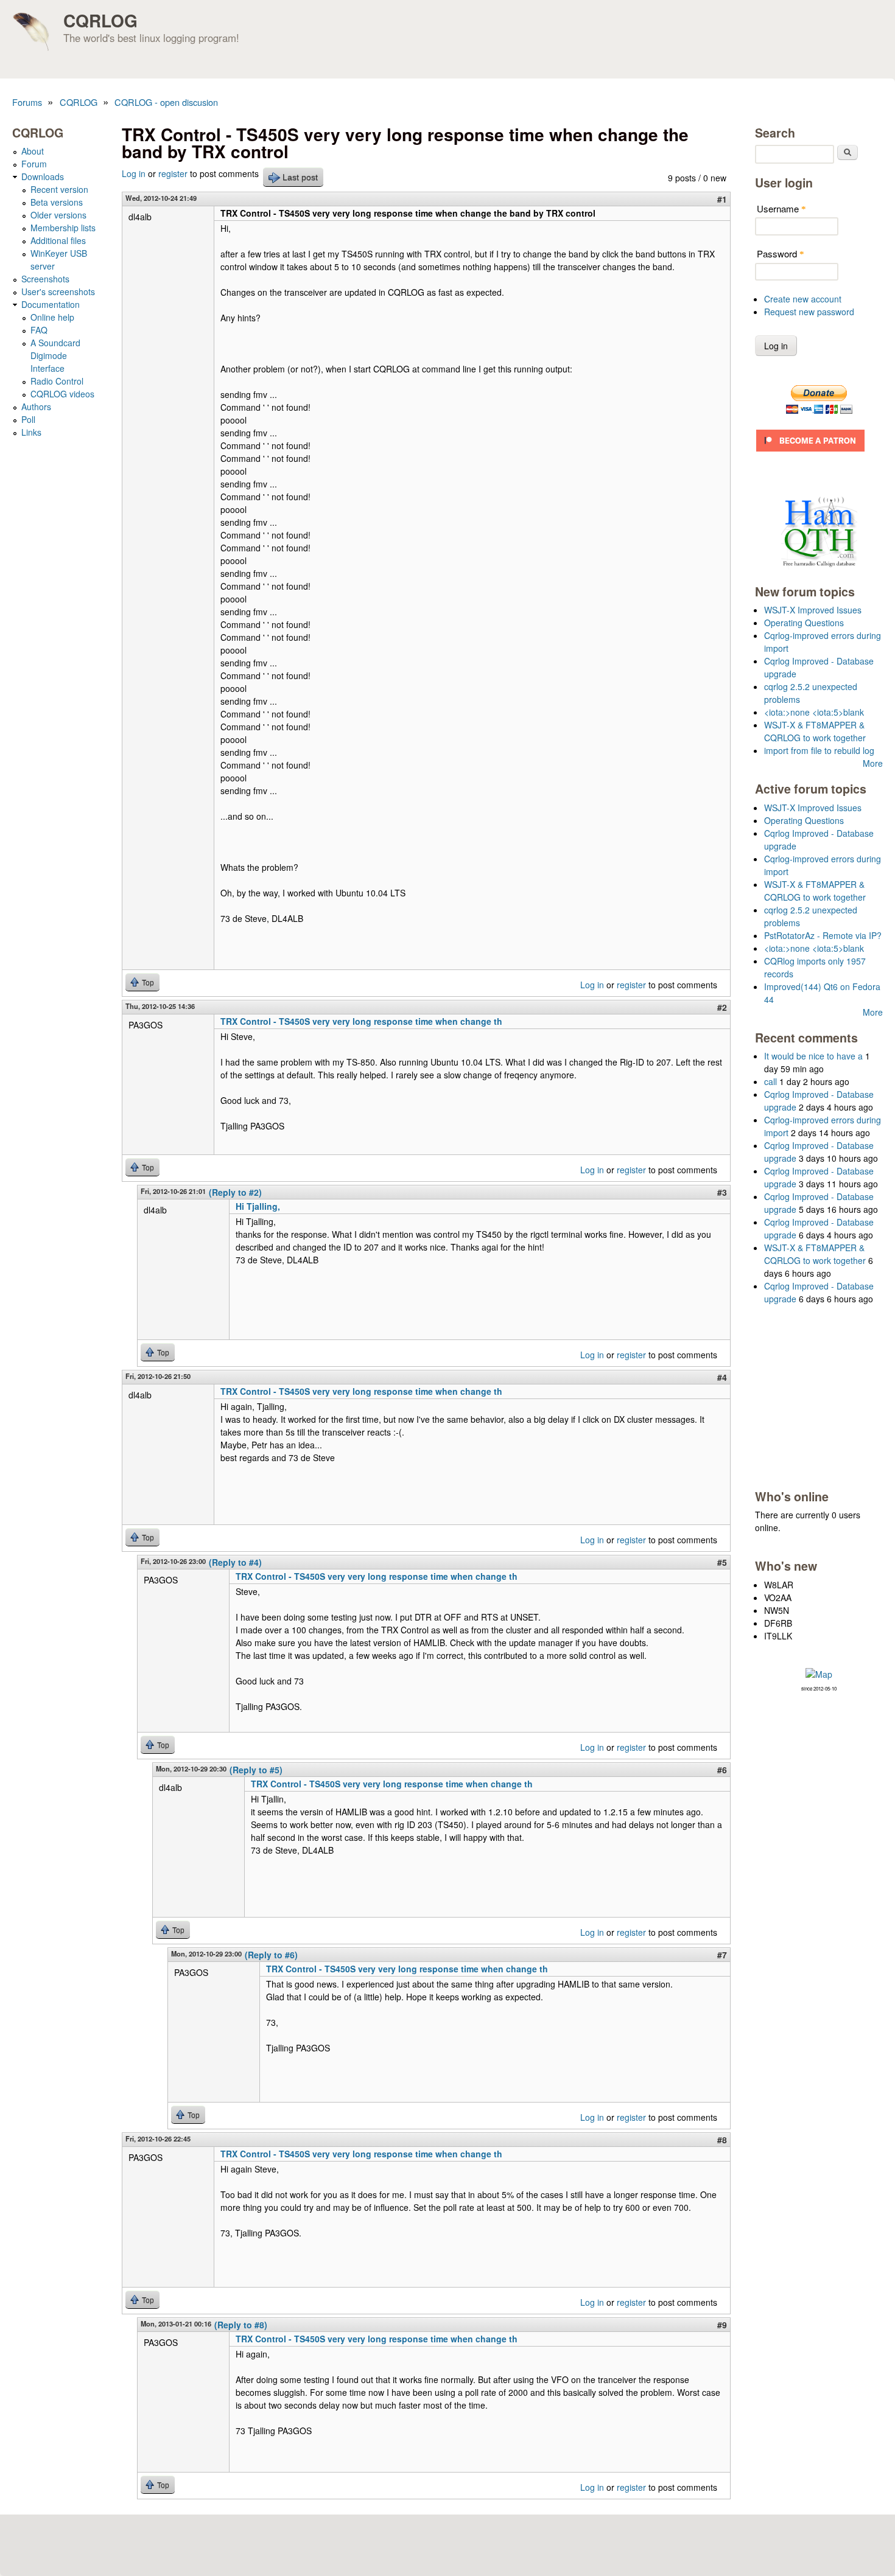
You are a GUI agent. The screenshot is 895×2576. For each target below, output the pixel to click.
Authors (36, 407)
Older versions (58, 215)
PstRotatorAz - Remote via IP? (823, 935)
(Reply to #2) (235, 1192)
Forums (27, 102)
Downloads (43, 176)
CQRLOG (100, 20)
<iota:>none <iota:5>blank (814, 712)
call (770, 1081)
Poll (28, 419)
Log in (134, 173)
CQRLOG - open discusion (166, 102)
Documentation (51, 304)
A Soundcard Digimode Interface (55, 355)
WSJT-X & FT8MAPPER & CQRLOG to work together (815, 731)
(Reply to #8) (241, 2325)
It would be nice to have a (813, 1056)
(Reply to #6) (271, 1955)
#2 (722, 1007)
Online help (52, 317)
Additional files (58, 240)
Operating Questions (804, 623)
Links (31, 432)
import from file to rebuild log (819, 750)
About (33, 151)
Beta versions (57, 202)
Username (781, 208)
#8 (722, 2140)
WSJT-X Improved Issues (813, 610)
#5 (722, 1562)
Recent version (59, 189)
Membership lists (63, 228)
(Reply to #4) (235, 1562)
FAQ (39, 330)
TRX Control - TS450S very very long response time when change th (361, 1021)
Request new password (809, 312)
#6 (722, 1770)
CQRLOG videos (62, 394)
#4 (722, 1377)
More (873, 763)
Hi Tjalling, (258, 1206)
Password (781, 253)
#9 (722, 2325)
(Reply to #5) (256, 1770)
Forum (34, 164)
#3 (722, 1192)
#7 (722, 1955)
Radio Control (57, 381)
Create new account (803, 299)
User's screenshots (58, 291)
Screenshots (45, 279)
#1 (722, 199)
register (173, 173)
